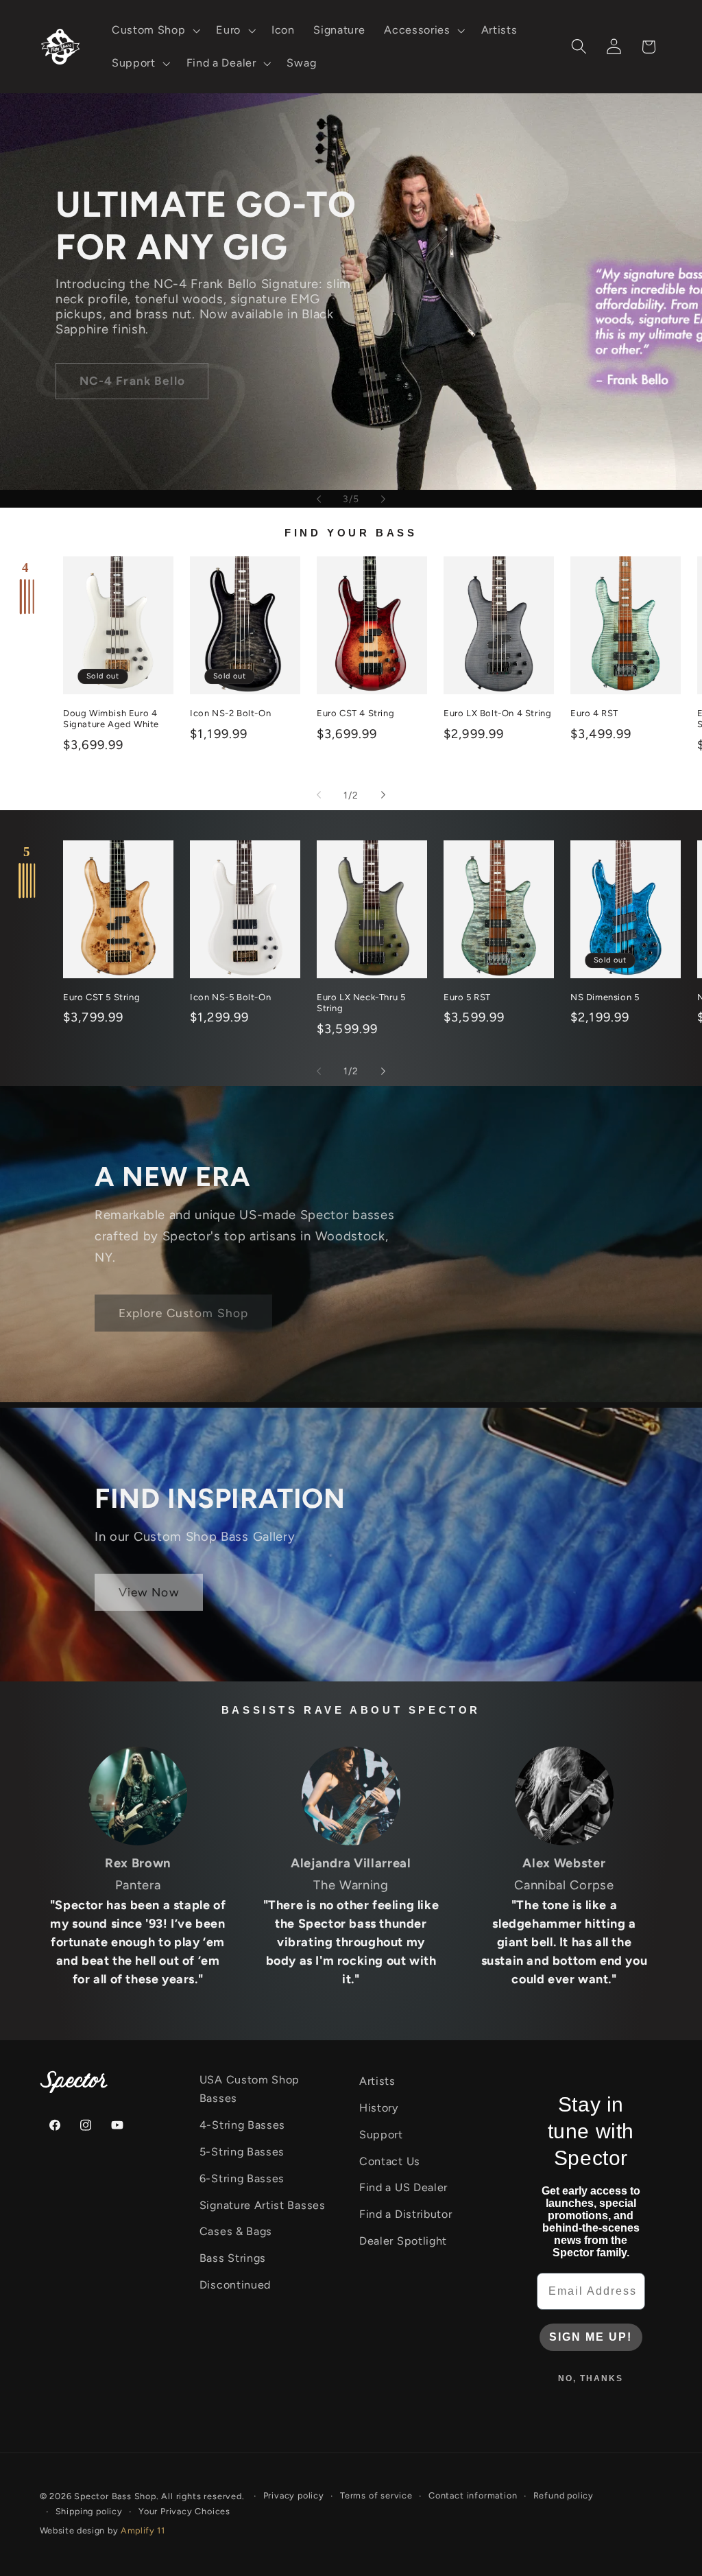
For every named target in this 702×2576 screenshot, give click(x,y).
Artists (377, 2081)
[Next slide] (383, 499)
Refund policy (564, 2495)
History (379, 2108)
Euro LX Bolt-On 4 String (497, 713)
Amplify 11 (143, 2530)
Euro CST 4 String (355, 713)
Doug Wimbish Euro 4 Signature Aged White (111, 719)
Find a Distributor (406, 2214)
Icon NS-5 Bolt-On (230, 997)
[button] (154, 30)
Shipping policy (89, 2511)
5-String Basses (242, 2152)
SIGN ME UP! (591, 2337)
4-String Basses (242, 2125)
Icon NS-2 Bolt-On (230, 713)
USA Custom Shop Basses (250, 2089)
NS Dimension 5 (605, 997)
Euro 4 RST (594, 713)
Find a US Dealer (403, 2187)
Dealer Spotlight (403, 2241)
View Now (149, 1592)
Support (381, 2135)
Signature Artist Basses (263, 2205)
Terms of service (376, 2495)
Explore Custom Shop (184, 1313)
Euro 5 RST (467, 997)
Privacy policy (294, 2495)
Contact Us (390, 2161)
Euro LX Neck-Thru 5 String (361, 1003)
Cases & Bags (236, 2231)
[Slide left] (319, 795)
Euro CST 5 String (101, 997)
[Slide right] (383, 795)
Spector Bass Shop (115, 2496)
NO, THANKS (591, 2378)
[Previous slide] (319, 499)
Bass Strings (233, 2258)
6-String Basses (242, 2178)
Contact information (473, 2495)
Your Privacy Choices (184, 2511)
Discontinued (235, 2285)
